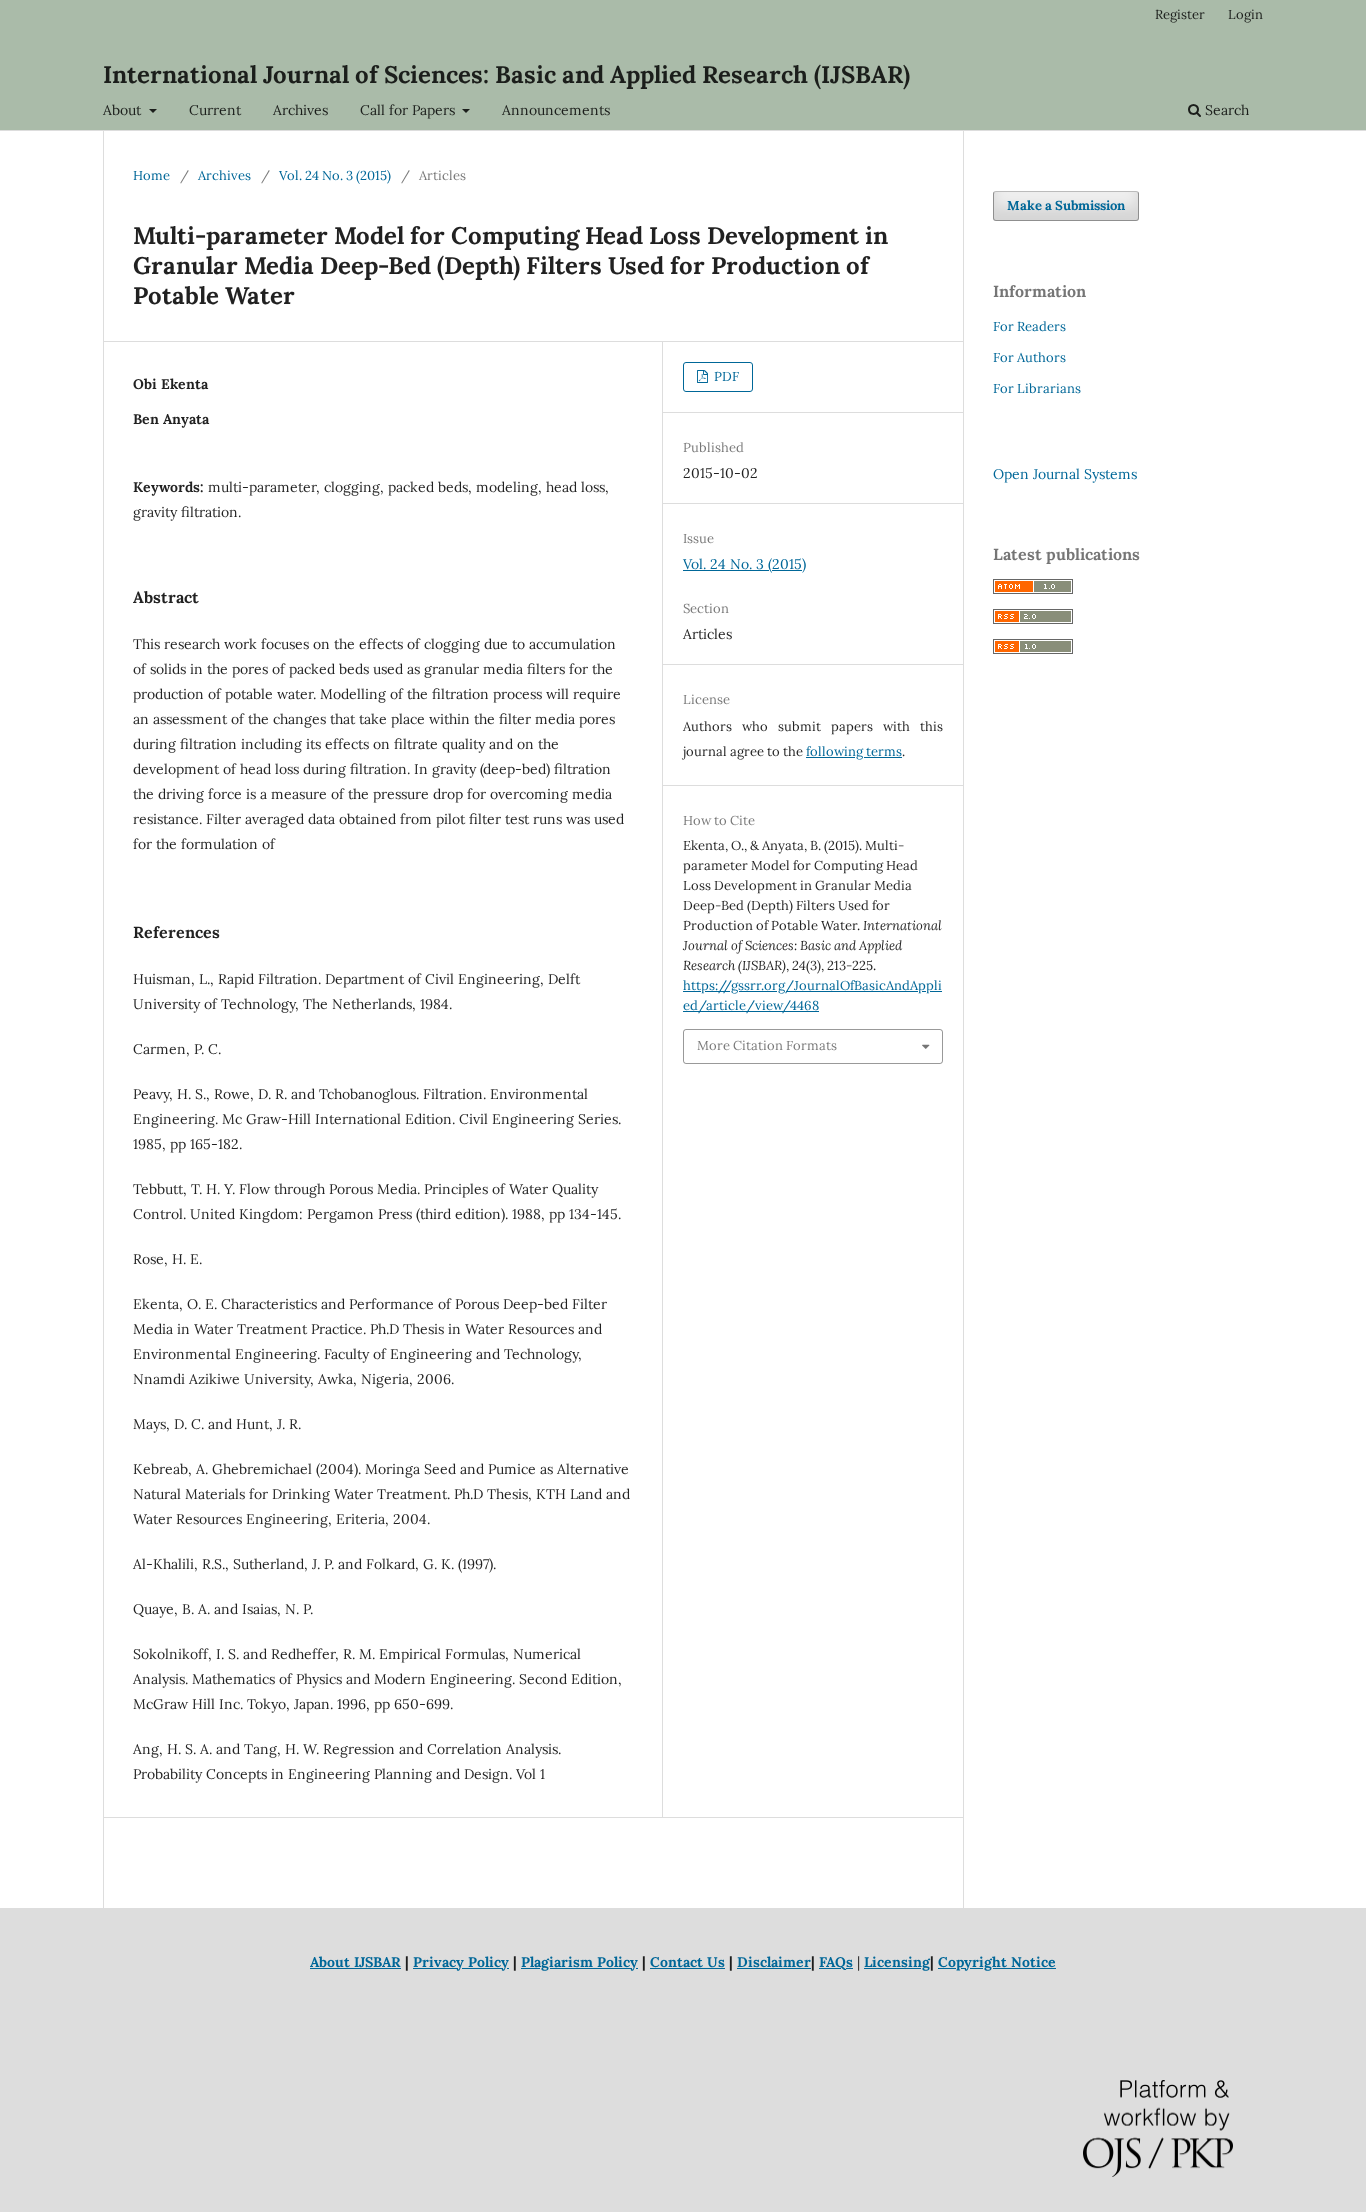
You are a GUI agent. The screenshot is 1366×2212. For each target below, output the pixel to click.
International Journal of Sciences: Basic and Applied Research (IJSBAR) (506, 74)
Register (1180, 14)
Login (1245, 14)
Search (1225, 110)
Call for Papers (409, 110)
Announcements (556, 110)
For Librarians (1037, 388)
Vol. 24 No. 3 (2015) (335, 175)
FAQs (836, 1962)
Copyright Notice (997, 1962)
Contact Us (687, 1962)
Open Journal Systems (1065, 474)
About (124, 110)
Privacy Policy (461, 1962)
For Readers (1029, 326)
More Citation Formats (767, 1045)
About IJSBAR (355, 1962)
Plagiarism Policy (579, 1962)
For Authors (1029, 357)
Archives (300, 110)
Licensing (897, 1962)
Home (151, 175)
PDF (725, 376)
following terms (854, 751)
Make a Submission (1066, 205)
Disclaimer (774, 1962)
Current (215, 110)
